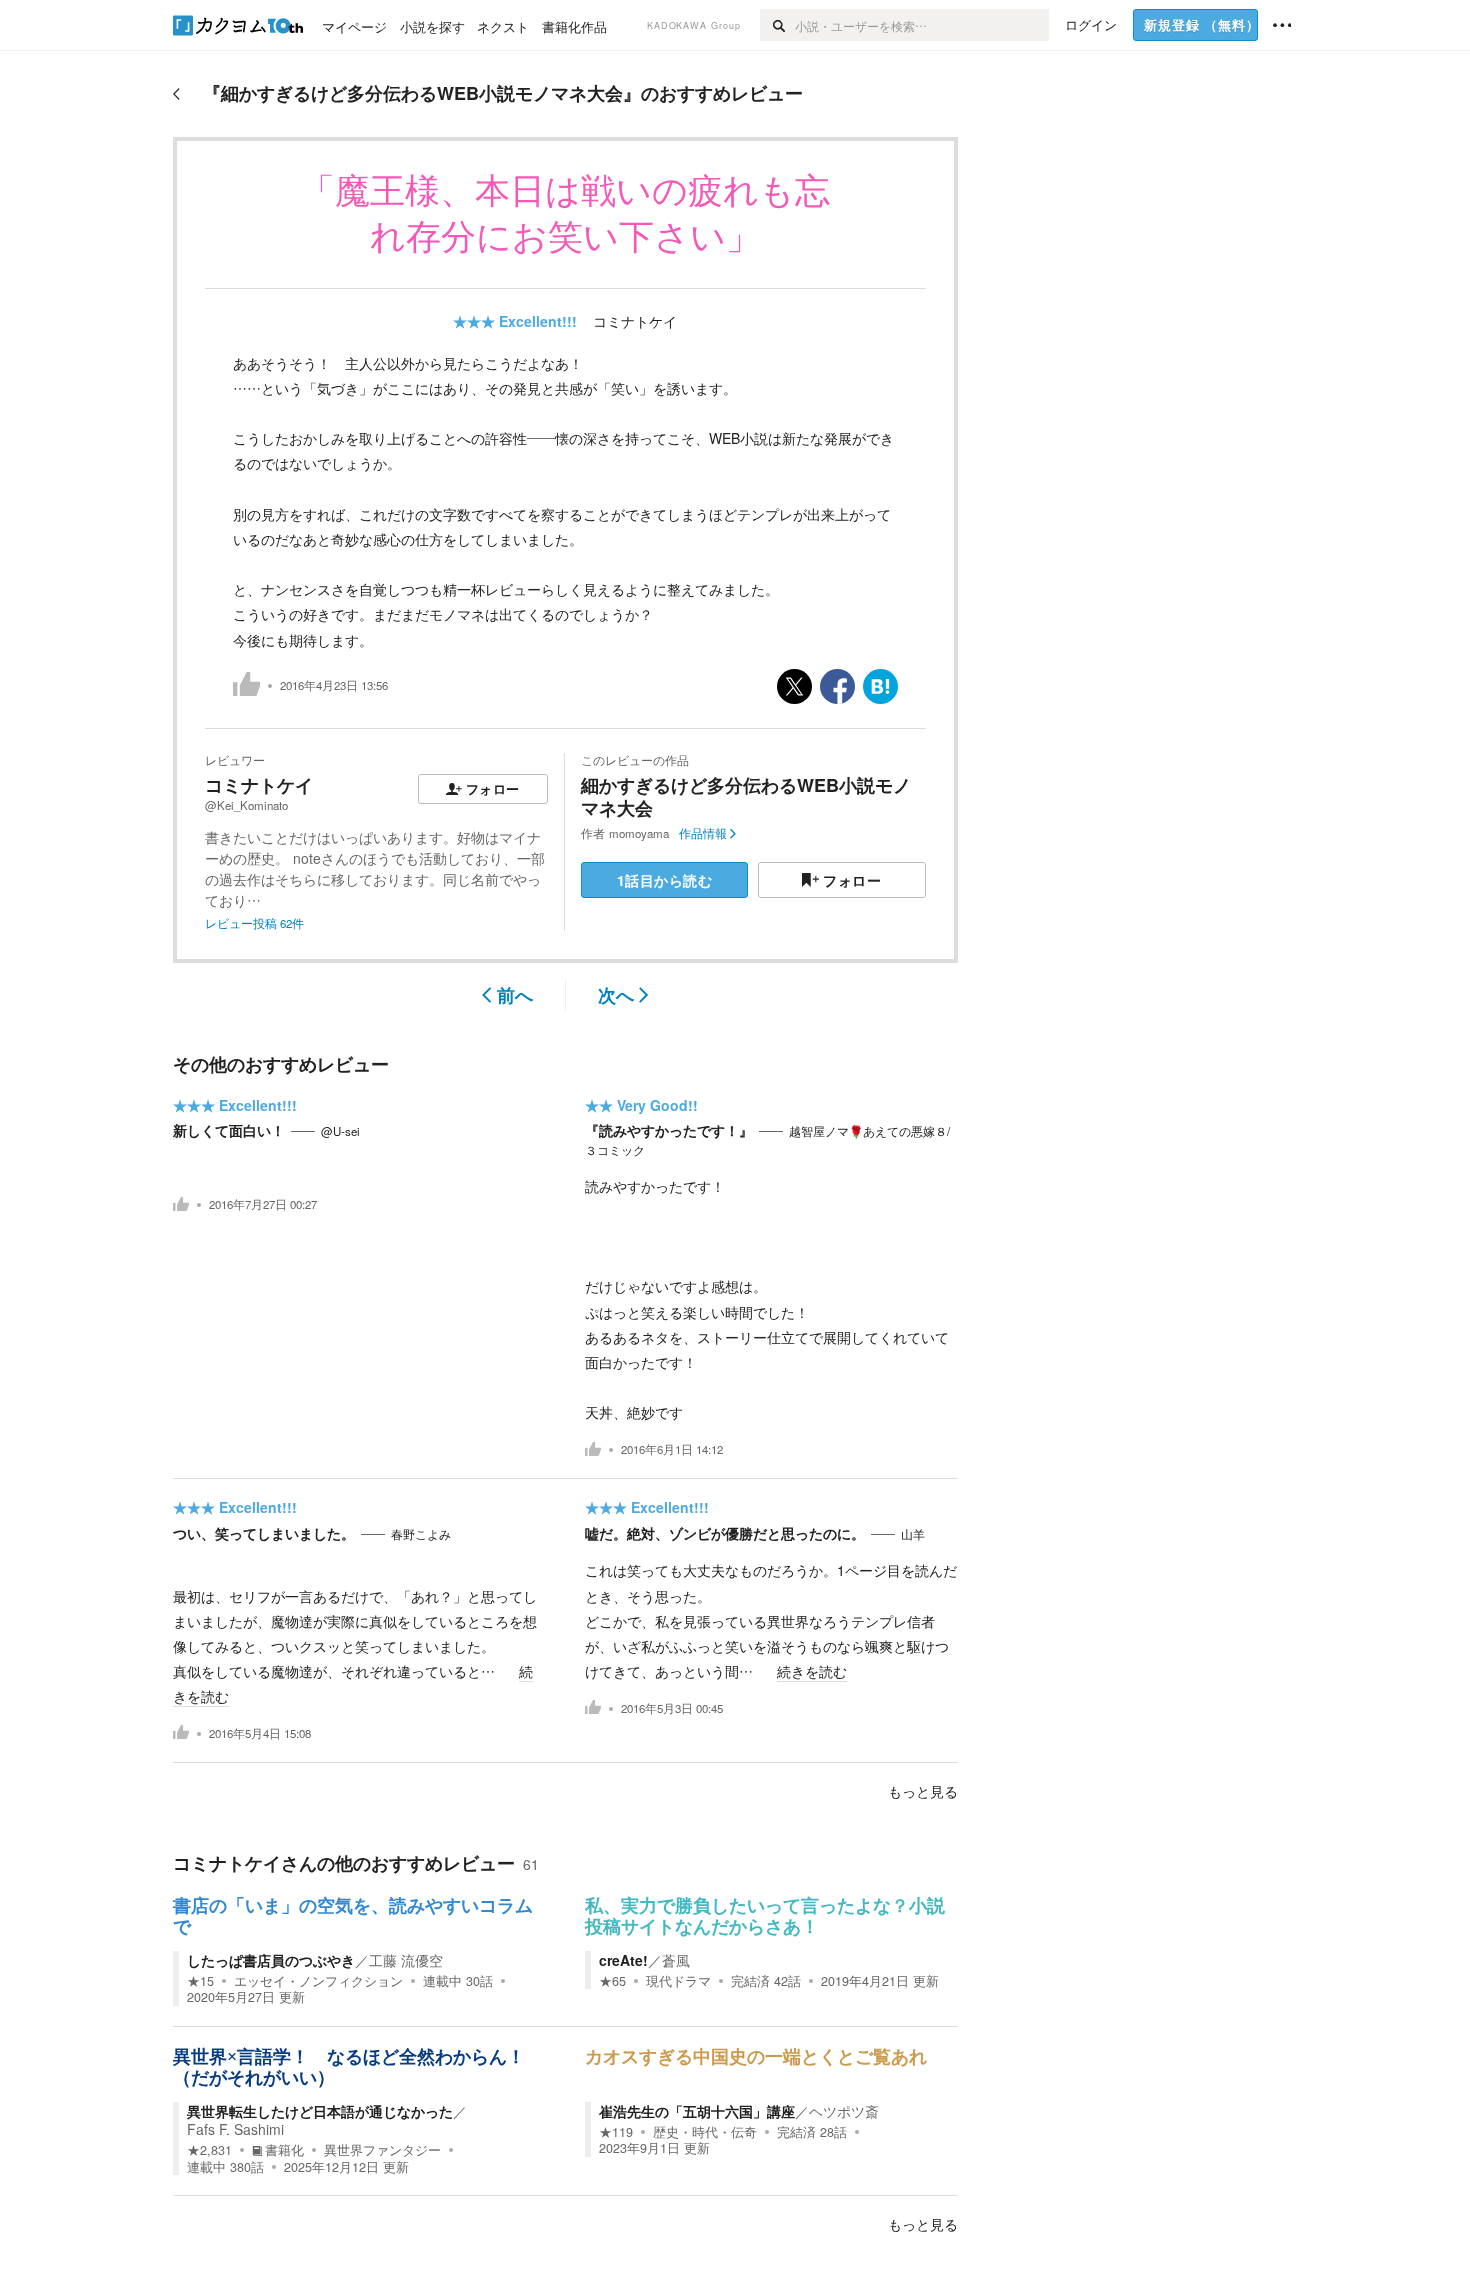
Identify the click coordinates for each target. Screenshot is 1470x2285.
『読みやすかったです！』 (669, 1130)
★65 (612, 1981)
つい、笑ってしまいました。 (264, 1533)
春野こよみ (421, 1534)
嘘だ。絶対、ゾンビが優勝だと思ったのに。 (725, 1533)
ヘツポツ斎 (844, 2111)
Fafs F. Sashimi (235, 2129)
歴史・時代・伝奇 (705, 2132)
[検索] (777, 25)
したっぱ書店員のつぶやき (271, 1960)
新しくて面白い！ (229, 1130)
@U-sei (340, 1131)
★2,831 (209, 2150)
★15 (200, 1981)
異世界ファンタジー (382, 2150)
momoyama (639, 833)
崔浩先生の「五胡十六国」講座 (697, 2111)
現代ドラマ (678, 1981)
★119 (616, 2132)
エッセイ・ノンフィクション (318, 1981)
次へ (616, 995)
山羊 (913, 1534)
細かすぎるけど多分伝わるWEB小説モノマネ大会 (746, 796)
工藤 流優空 (406, 1960)
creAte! (623, 1960)
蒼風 (676, 1960)
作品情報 (703, 833)
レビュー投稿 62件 (254, 923)
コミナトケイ (635, 321)
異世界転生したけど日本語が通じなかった (320, 2111)
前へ (515, 995)
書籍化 (284, 2150)
